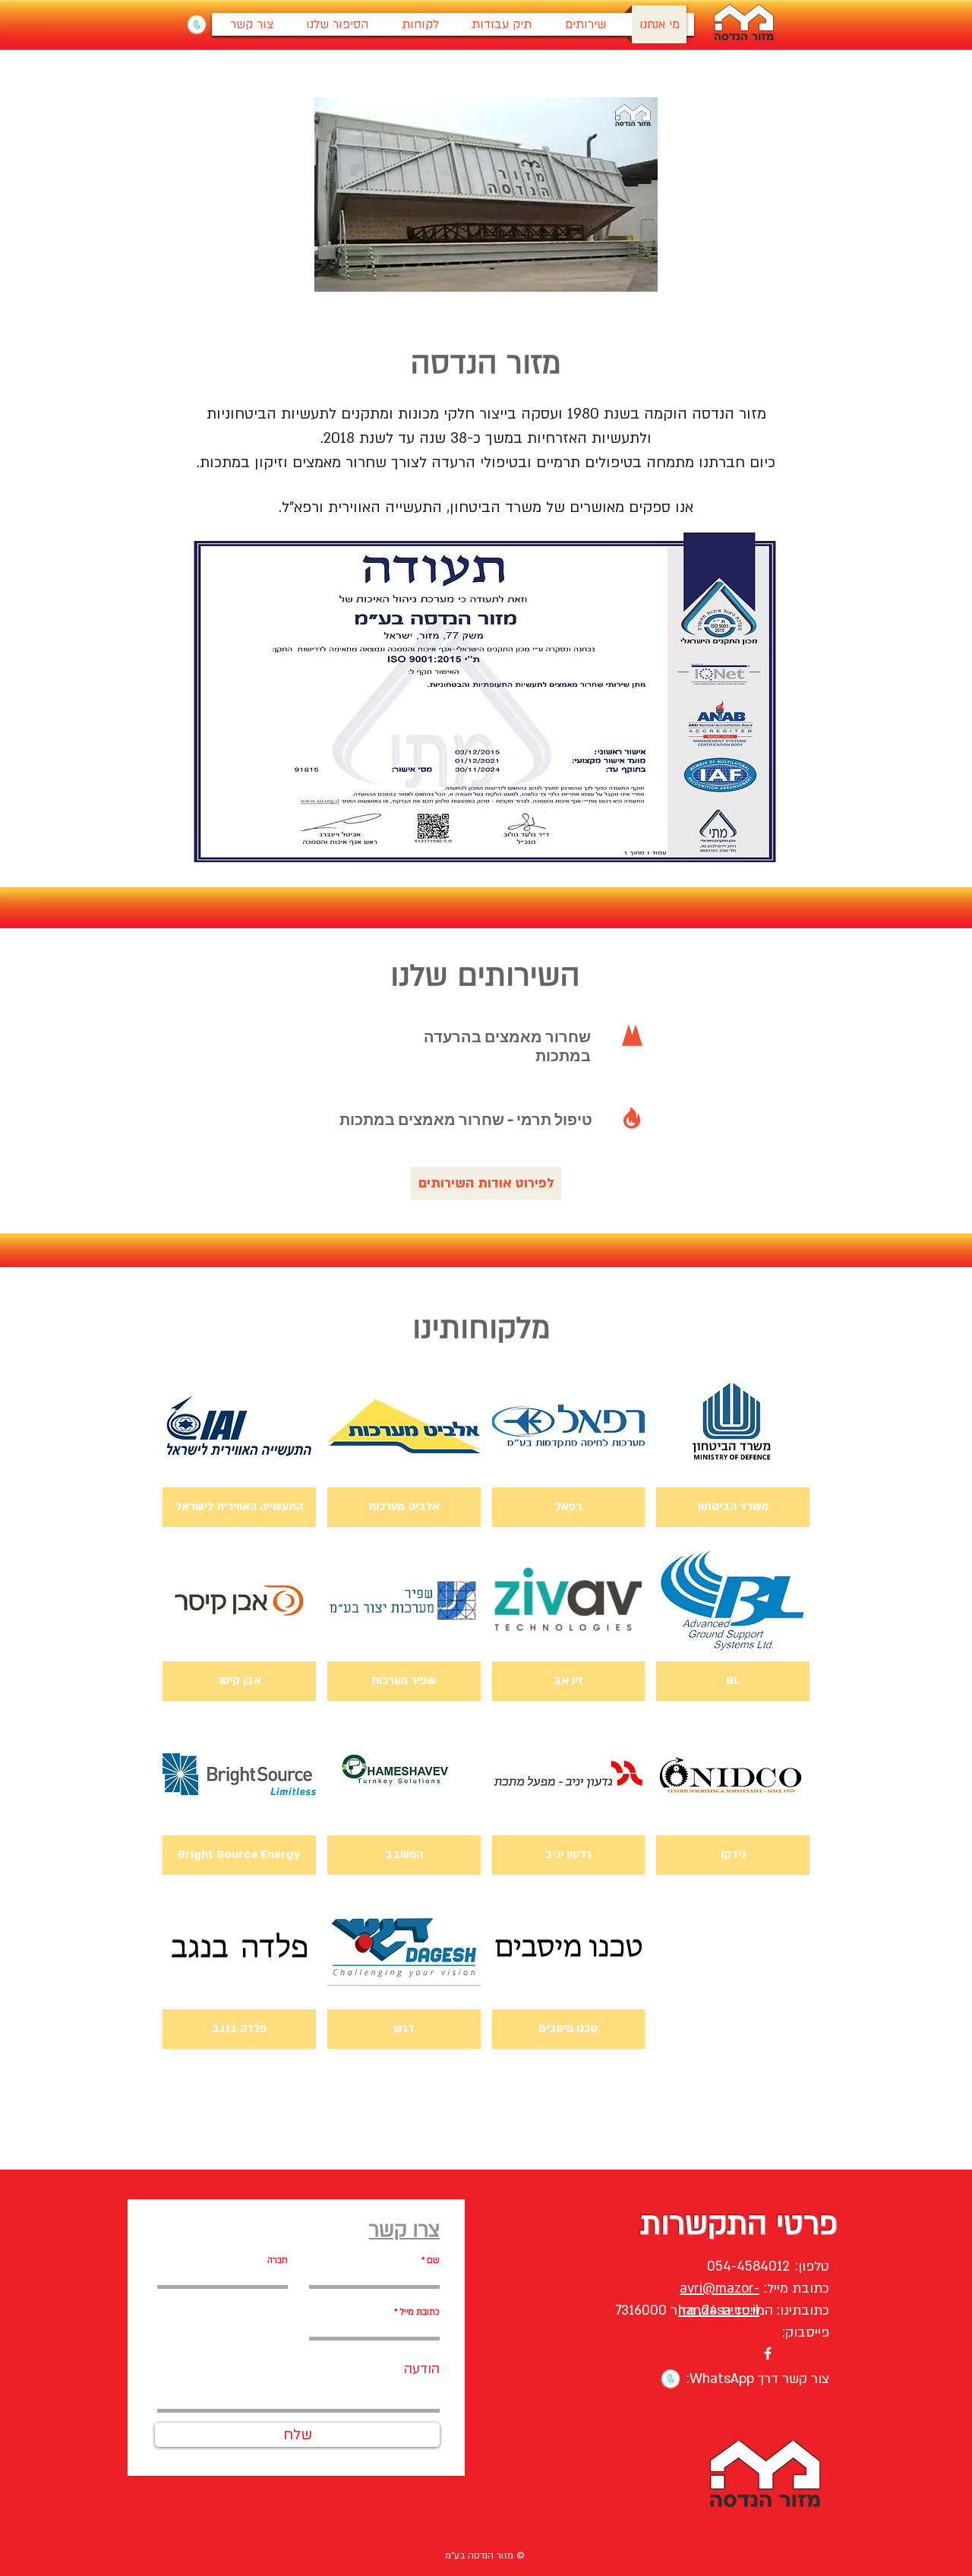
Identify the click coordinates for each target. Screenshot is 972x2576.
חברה (278, 2260)
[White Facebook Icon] (768, 2353)
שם (433, 2260)
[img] (239, 1446)
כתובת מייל (420, 2312)
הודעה (422, 2369)
